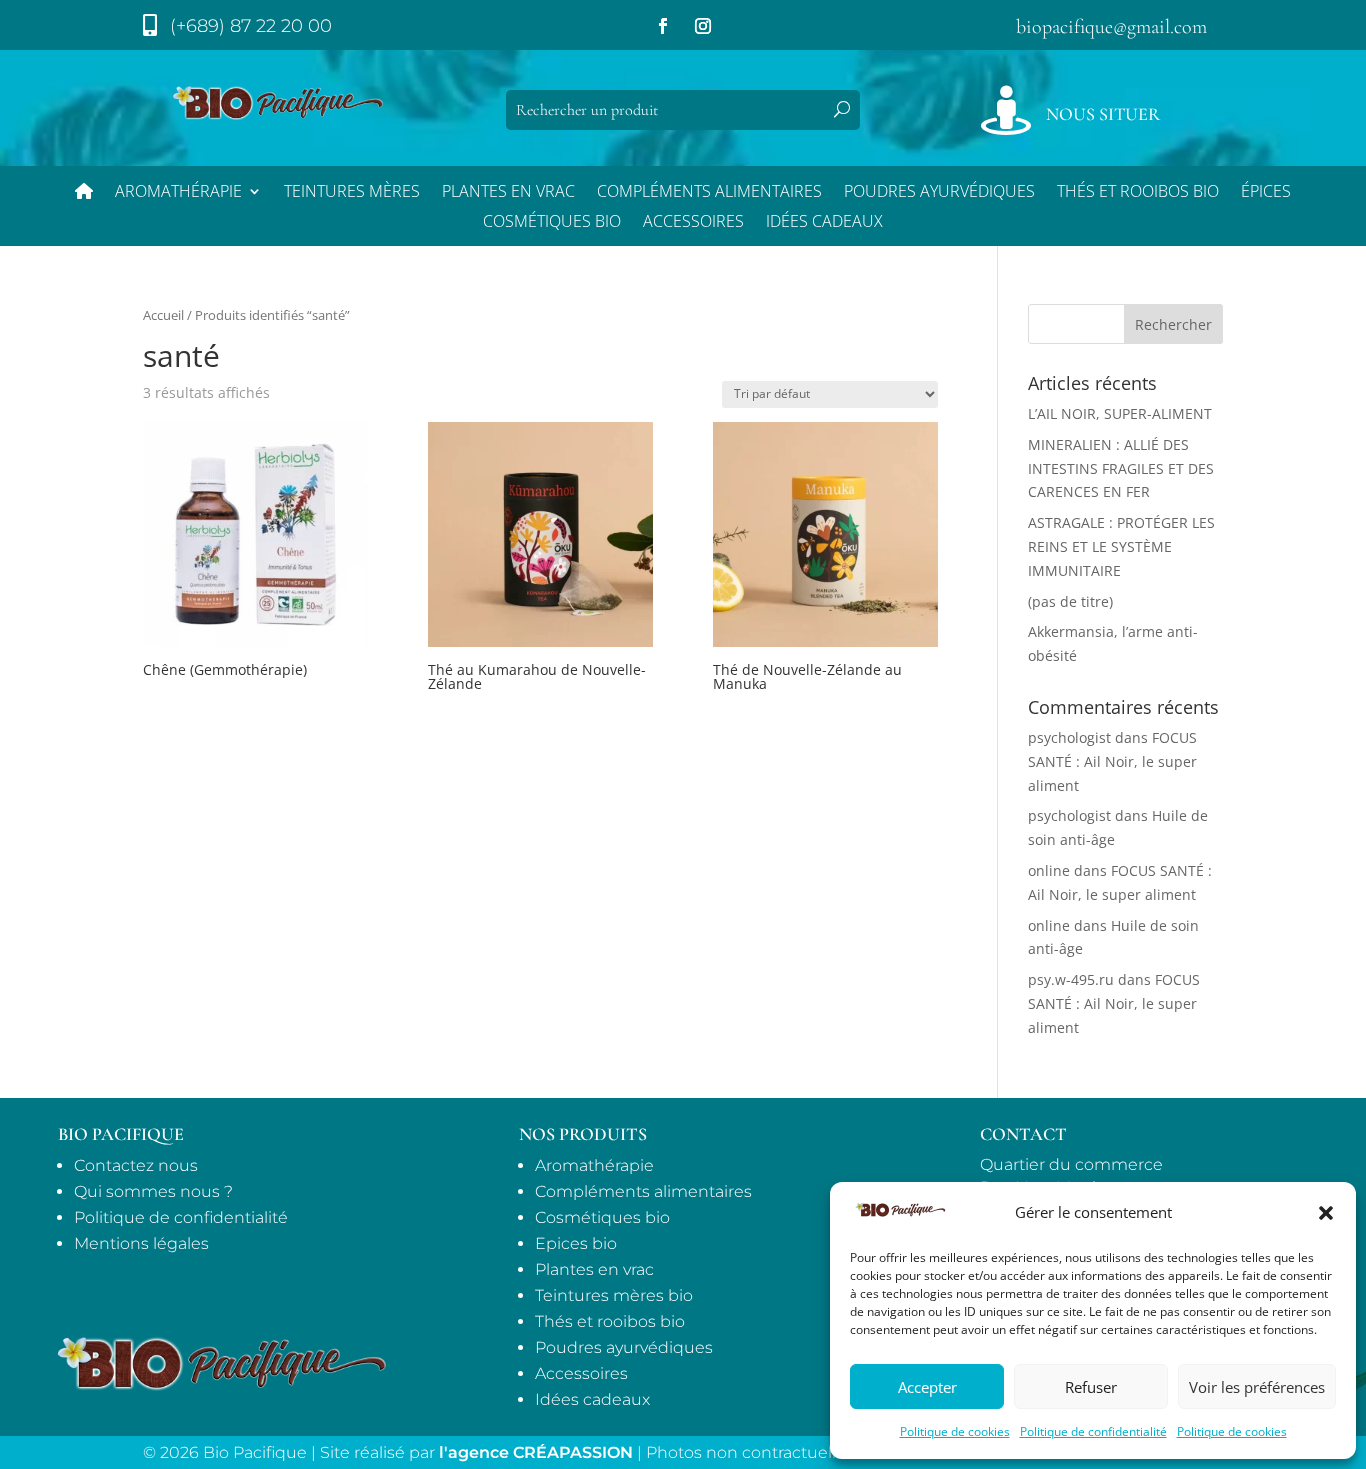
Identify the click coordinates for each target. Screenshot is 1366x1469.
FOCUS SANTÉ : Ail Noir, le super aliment (1112, 761)
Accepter (927, 1387)
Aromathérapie (178, 193)
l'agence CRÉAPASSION (536, 1452)
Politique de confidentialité (1093, 1431)
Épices (1266, 193)
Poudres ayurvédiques (939, 193)
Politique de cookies (955, 1431)
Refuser (1091, 1387)
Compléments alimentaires (709, 193)
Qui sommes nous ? (153, 1191)
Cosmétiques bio (552, 223)
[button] (1326, 1213)
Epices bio (576, 1243)
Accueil (163, 315)
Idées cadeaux (592, 1399)
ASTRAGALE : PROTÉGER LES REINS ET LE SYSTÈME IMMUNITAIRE (1121, 546)
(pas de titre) (1070, 601)
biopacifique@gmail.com (1111, 27)
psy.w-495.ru (1071, 979)
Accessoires (693, 223)
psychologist (1069, 737)
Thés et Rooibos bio (1138, 193)
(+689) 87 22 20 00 (251, 26)
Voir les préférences (1257, 1387)
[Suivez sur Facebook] (663, 26)
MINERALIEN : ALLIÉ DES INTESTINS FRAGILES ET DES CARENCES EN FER (1121, 468)
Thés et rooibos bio (610, 1321)
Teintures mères (352, 193)
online (1049, 870)
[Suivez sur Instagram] (703, 26)
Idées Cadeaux (824, 223)
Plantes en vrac (508, 193)
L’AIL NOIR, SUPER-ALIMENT (1120, 413)
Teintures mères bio (614, 1295)
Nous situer (1103, 114)
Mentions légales (141, 1243)
